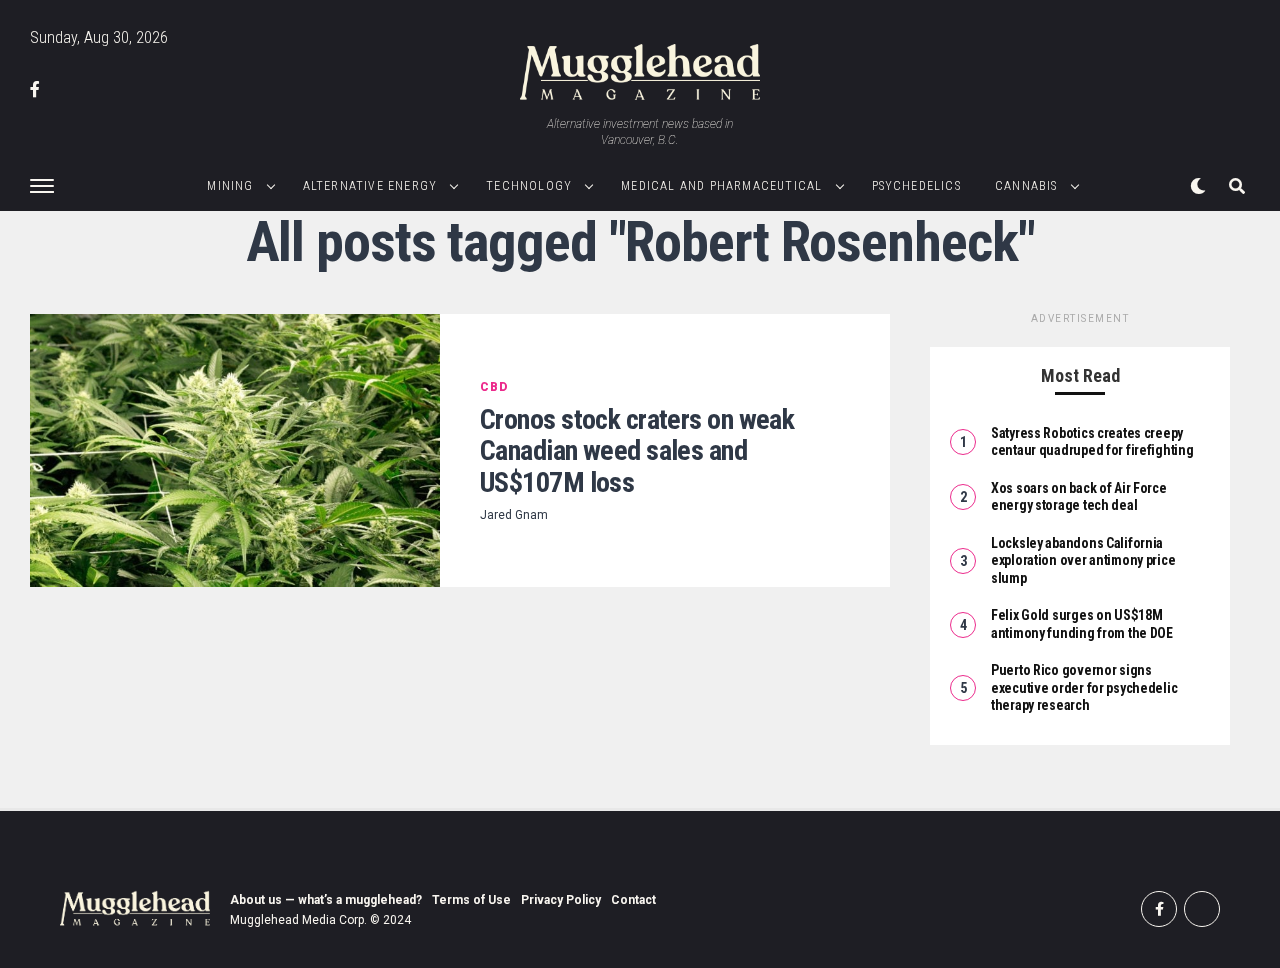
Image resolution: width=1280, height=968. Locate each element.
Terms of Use (471, 900)
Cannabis (1026, 186)
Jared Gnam (514, 515)
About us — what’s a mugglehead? (326, 900)
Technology (529, 186)
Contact (633, 900)
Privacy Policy (561, 900)
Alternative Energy (370, 186)
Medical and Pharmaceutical (721, 186)
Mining (230, 186)
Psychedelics (916, 186)
